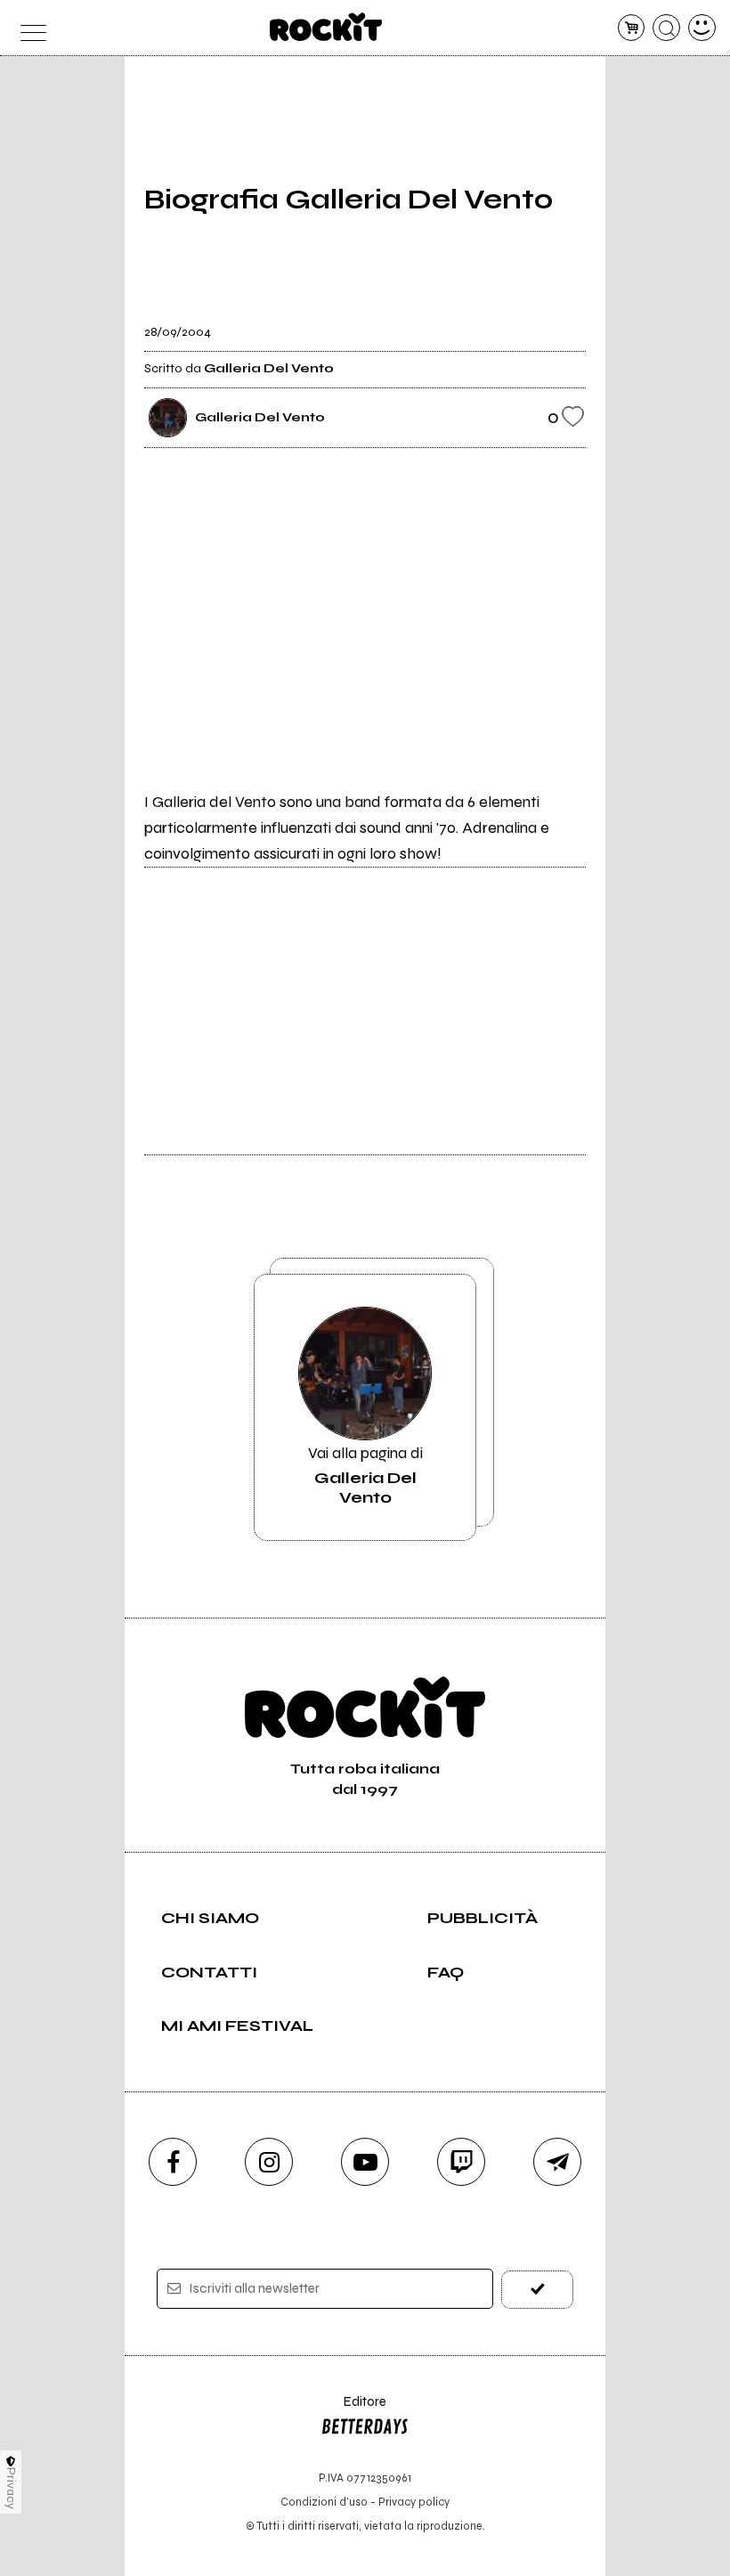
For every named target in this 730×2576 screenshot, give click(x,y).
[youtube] (365, 2162)
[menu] (28, 28)
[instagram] (269, 2162)
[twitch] (461, 2162)
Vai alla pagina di (365, 1475)
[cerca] (666, 28)
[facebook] (173, 2162)
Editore (353, 2410)
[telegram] (557, 2162)
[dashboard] (702, 28)
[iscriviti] (537, 2290)
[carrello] (632, 28)
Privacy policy (414, 2502)
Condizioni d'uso (324, 2502)
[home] (326, 27)
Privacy (11, 2488)
